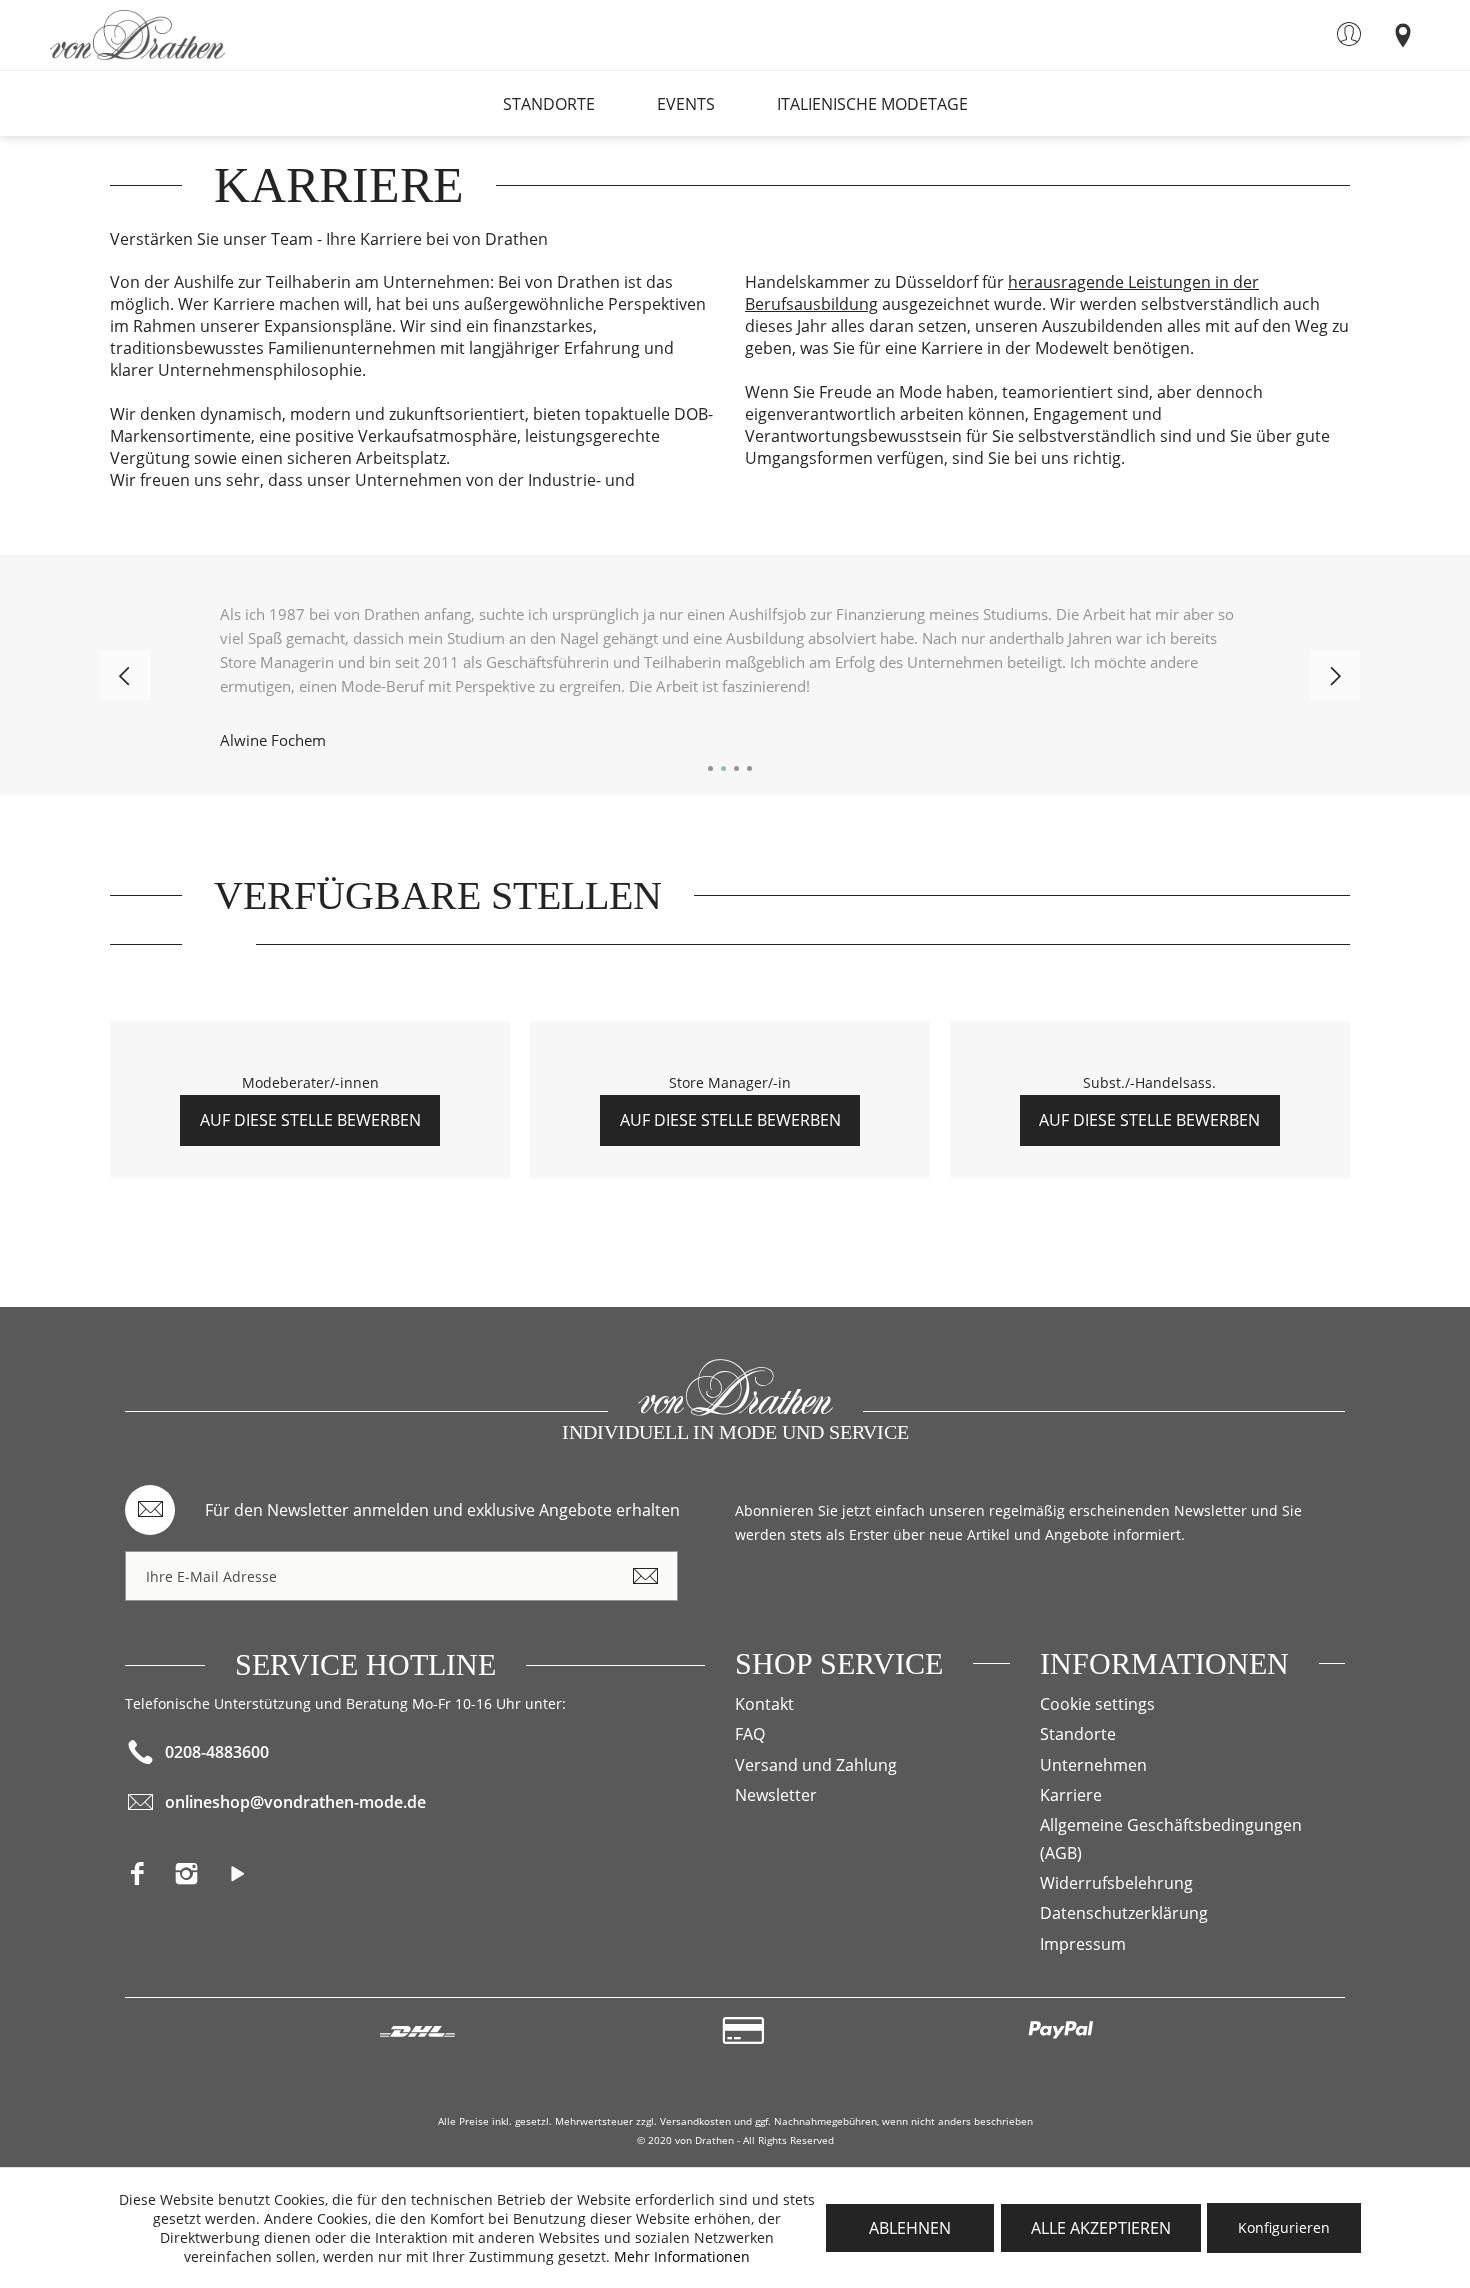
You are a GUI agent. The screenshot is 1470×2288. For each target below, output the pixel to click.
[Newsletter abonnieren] (645, 1576)
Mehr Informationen (682, 2256)
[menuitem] (1348, 34)
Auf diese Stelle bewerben (310, 1120)
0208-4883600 (217, 1752)
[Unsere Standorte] (1402, 34)
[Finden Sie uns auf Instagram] (198, 1879)
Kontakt (764, 1704)
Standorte (1078, 1734)
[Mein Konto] (1348, 34)
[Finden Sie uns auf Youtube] (245, 1879)
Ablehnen (910, 2228)
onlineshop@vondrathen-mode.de (295, 1802)
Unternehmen (1093, 1765)
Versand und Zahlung (816, 1765)
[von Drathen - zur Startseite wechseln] (137, 35)
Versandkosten (695, 2121)
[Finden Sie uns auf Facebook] (149, 1879)
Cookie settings (1097, 1704)
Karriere (1071, 1795)
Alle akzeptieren (1101, 2228)
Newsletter (776, 1795)
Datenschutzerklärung (1124, 1913)
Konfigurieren (1284, 2227)
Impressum (1083, 1944)
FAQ (750, 1734)
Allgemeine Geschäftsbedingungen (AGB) (1171, 1838)
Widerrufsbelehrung (1116, 1883)
